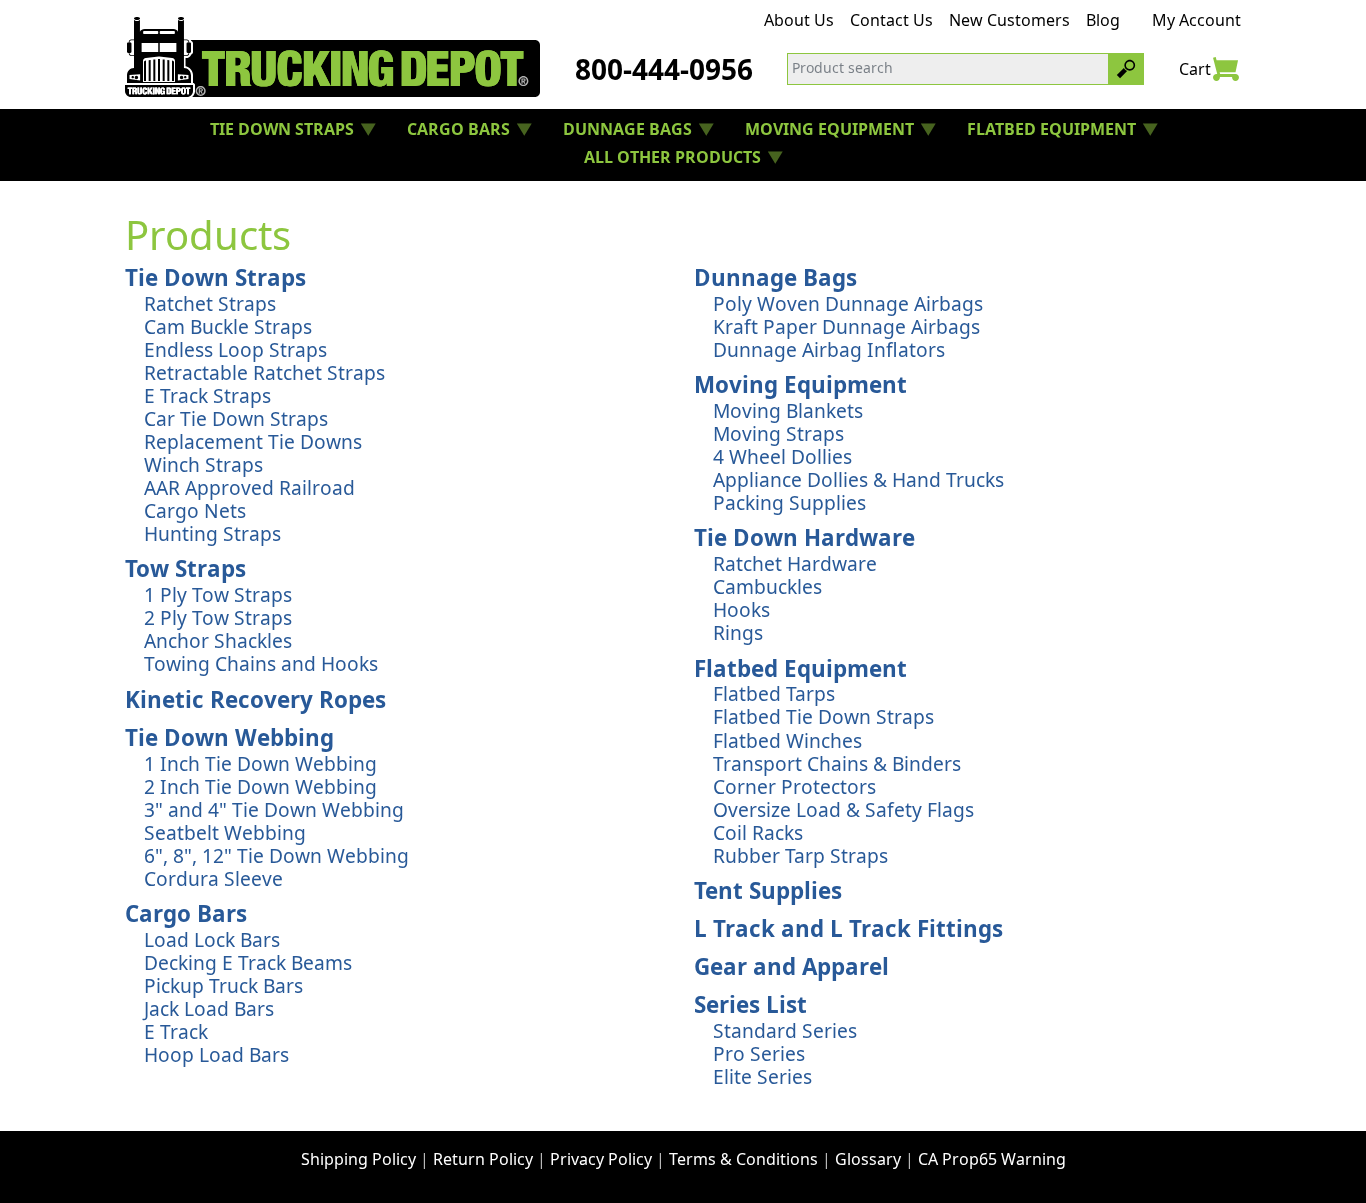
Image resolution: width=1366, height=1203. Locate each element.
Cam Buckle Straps (228, 326)
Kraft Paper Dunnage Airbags (846, 326)
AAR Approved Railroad (249, 487)
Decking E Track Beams (248, 962)
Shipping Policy (358, 1159)
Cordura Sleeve (213, 878)
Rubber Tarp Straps (800, 855)
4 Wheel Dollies (782, 456)
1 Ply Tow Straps (218, 594)
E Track (176, 1031)
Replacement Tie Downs (253, 441)
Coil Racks (758, 832)
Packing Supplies (789, 502)
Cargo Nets (195, 510)
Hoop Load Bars (216, 1054)
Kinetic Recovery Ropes (255, 699)
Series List (750, 1004)
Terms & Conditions (743, 1159)
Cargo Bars (186, 913)
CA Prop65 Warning (992, 1159)
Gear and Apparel (791, 966)
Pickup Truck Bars (223, 985)
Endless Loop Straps (235, 349)
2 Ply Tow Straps (218, 617)
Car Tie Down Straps (236, 418)
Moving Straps (778, 433)
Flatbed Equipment (800, 668)
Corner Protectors (794, 786)
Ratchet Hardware (795, 563)
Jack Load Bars (209, 1008)
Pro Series (759, 1053)
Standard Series (785, 1030)
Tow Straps (185, 568)
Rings (738, 632)
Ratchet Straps (210, 303)
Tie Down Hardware (804, 537)
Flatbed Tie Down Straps (823, 716)
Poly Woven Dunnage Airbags (848, 303)
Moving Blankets (788, 410)
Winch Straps (203, 464)
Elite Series (762, 1076)
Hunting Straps (212, 533)
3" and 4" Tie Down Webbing (274, 809)
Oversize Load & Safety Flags (843, 809)
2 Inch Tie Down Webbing (260, 786)
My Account (1196, 20)
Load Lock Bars (212, 939)
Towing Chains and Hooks (261, 663)
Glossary (868, 1159)
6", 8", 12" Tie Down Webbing (276, 855)
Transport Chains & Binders (837, 763)
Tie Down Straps (215, 277)
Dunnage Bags (775, 277)
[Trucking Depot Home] (332, 57)
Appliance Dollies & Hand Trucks (858, 479)
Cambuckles (767, 586)
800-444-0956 (664, 69)
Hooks (741, 609)
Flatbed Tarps (774, 693)
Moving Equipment (800, 384)
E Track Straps (207, 395)
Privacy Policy (601, 1159)
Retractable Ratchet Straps (264, 372)
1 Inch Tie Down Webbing (260, 763)
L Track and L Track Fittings (848, 928)
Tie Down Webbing (229, 737)
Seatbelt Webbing (225, 832)
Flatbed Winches (787, 740)
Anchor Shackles (218, 640)
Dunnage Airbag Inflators (829, 349)
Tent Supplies (768, 890)
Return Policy (483, 1159)
